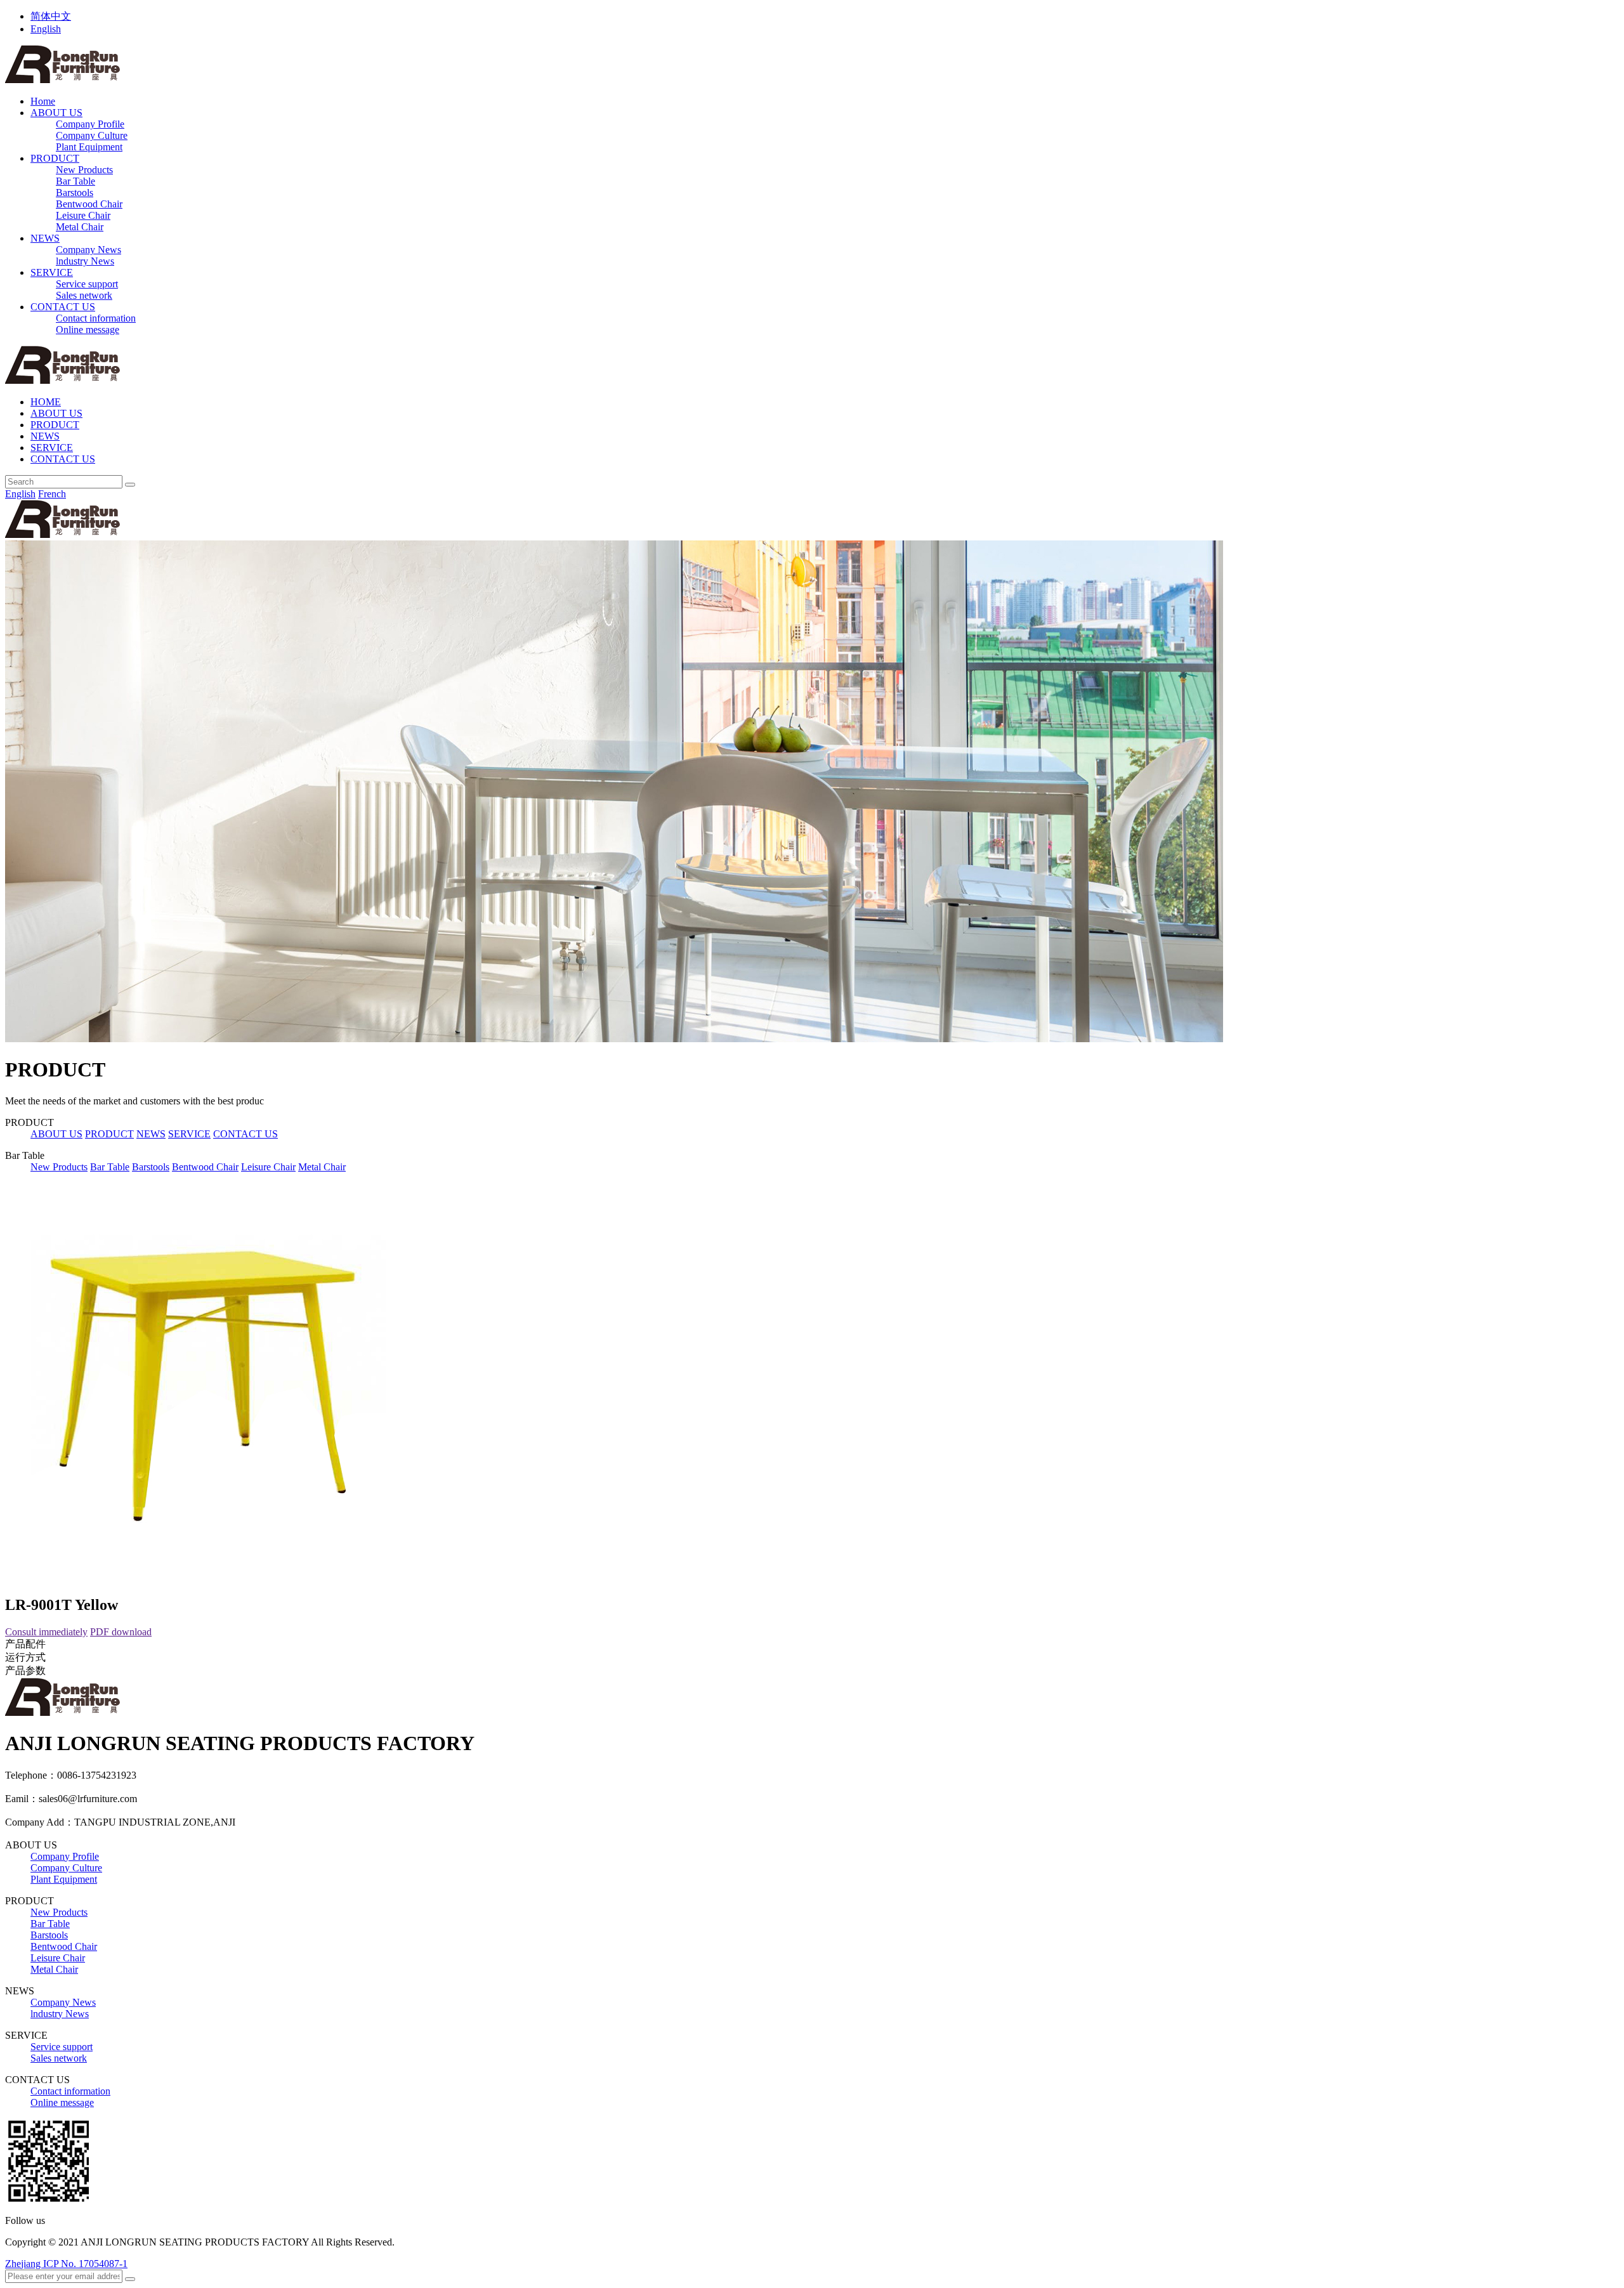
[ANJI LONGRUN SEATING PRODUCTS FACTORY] (62, 80)
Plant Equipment (89, 147)
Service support (87, 284)
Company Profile (90, 124)
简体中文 (51, 16)
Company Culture (92, 135)
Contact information (96, 318)
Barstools (75, 193)
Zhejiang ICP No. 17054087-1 (66, 2264)
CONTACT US (63, 307)
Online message (88, 330)
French (52, 494)
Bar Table (75, 181)
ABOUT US (56, 113)
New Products (84, 170)
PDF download (121, 1632)
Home (43, 101)
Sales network (84, 295)
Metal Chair (80, 227)
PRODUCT (55, 158)
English (46, 29)
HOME (46, 402)
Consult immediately (46, 1632)
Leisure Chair (83, 215)
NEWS (45, 238)
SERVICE (52, 272)
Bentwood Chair (89, 204)
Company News (88, 250)
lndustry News (85, 261)
